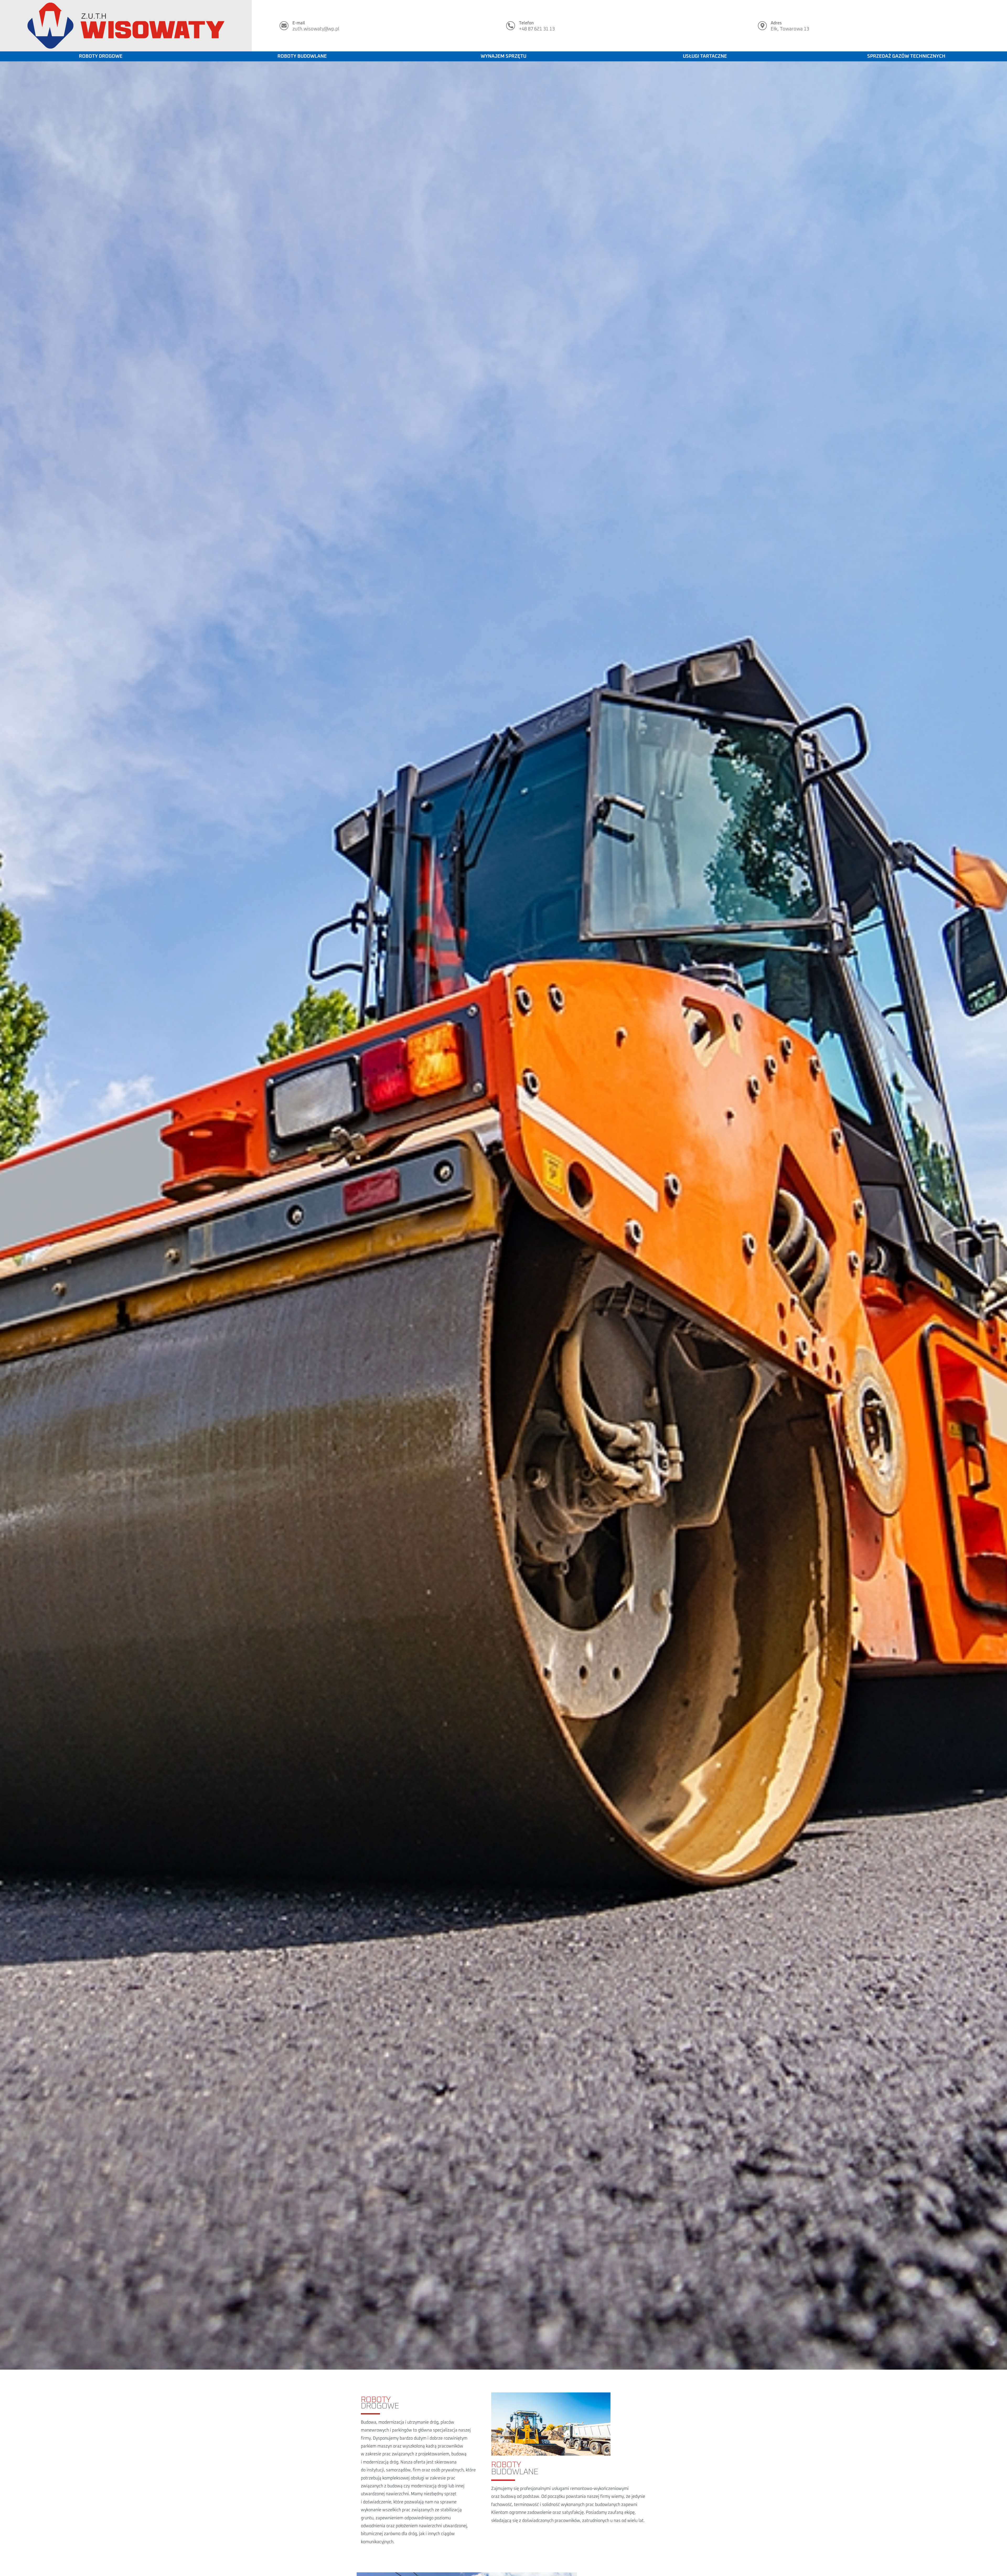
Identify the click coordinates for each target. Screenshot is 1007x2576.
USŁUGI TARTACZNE (705, 56)
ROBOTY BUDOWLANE (302, 56)
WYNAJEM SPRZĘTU (504, 56)
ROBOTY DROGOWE (101, 56)
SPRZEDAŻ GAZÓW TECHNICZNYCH (906, 56)
